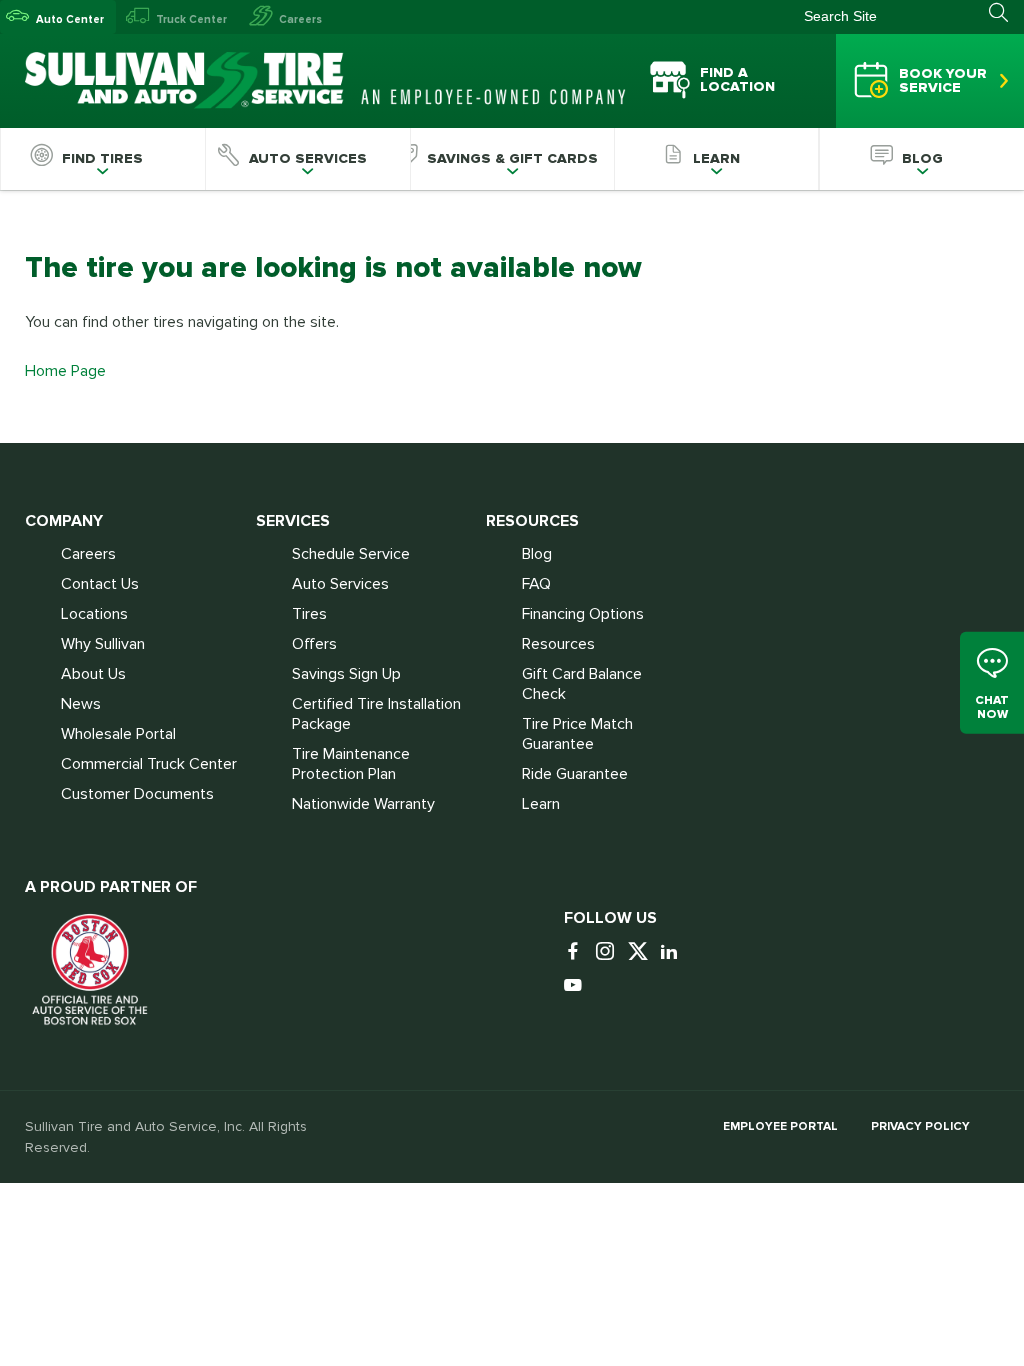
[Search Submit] (1006, 13)
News (81, 704)
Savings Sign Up (346, 674)
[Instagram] (610, 952)
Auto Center (70, 19)
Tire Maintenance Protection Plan (351, 764)
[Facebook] (578, 952)
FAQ (536, 584)
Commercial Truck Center (149, 764)
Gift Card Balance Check (582, 684)
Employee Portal (780, 1126)
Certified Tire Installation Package (376, 714)
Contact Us (100, 584)
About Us (93, 674)
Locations (94, 614)
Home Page (65, 371)
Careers (300, 19)
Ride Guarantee (575, 774)
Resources (558, 644)
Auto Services (340, 584)
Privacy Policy (920, 1126)
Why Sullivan (103, 644)
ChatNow (992, 706)
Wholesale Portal (118, 734)
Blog (537, 554)
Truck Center (191, 19)
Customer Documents (137, 794)
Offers (314, 644)
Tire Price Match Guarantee (577, 734)
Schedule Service (351, 554)
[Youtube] (578, 986)
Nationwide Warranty (363, 804)
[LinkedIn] (674, 952)
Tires (309, 614)
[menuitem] (102, 159)
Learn (541, 804)
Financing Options (583, 614)
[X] (642, 952)
